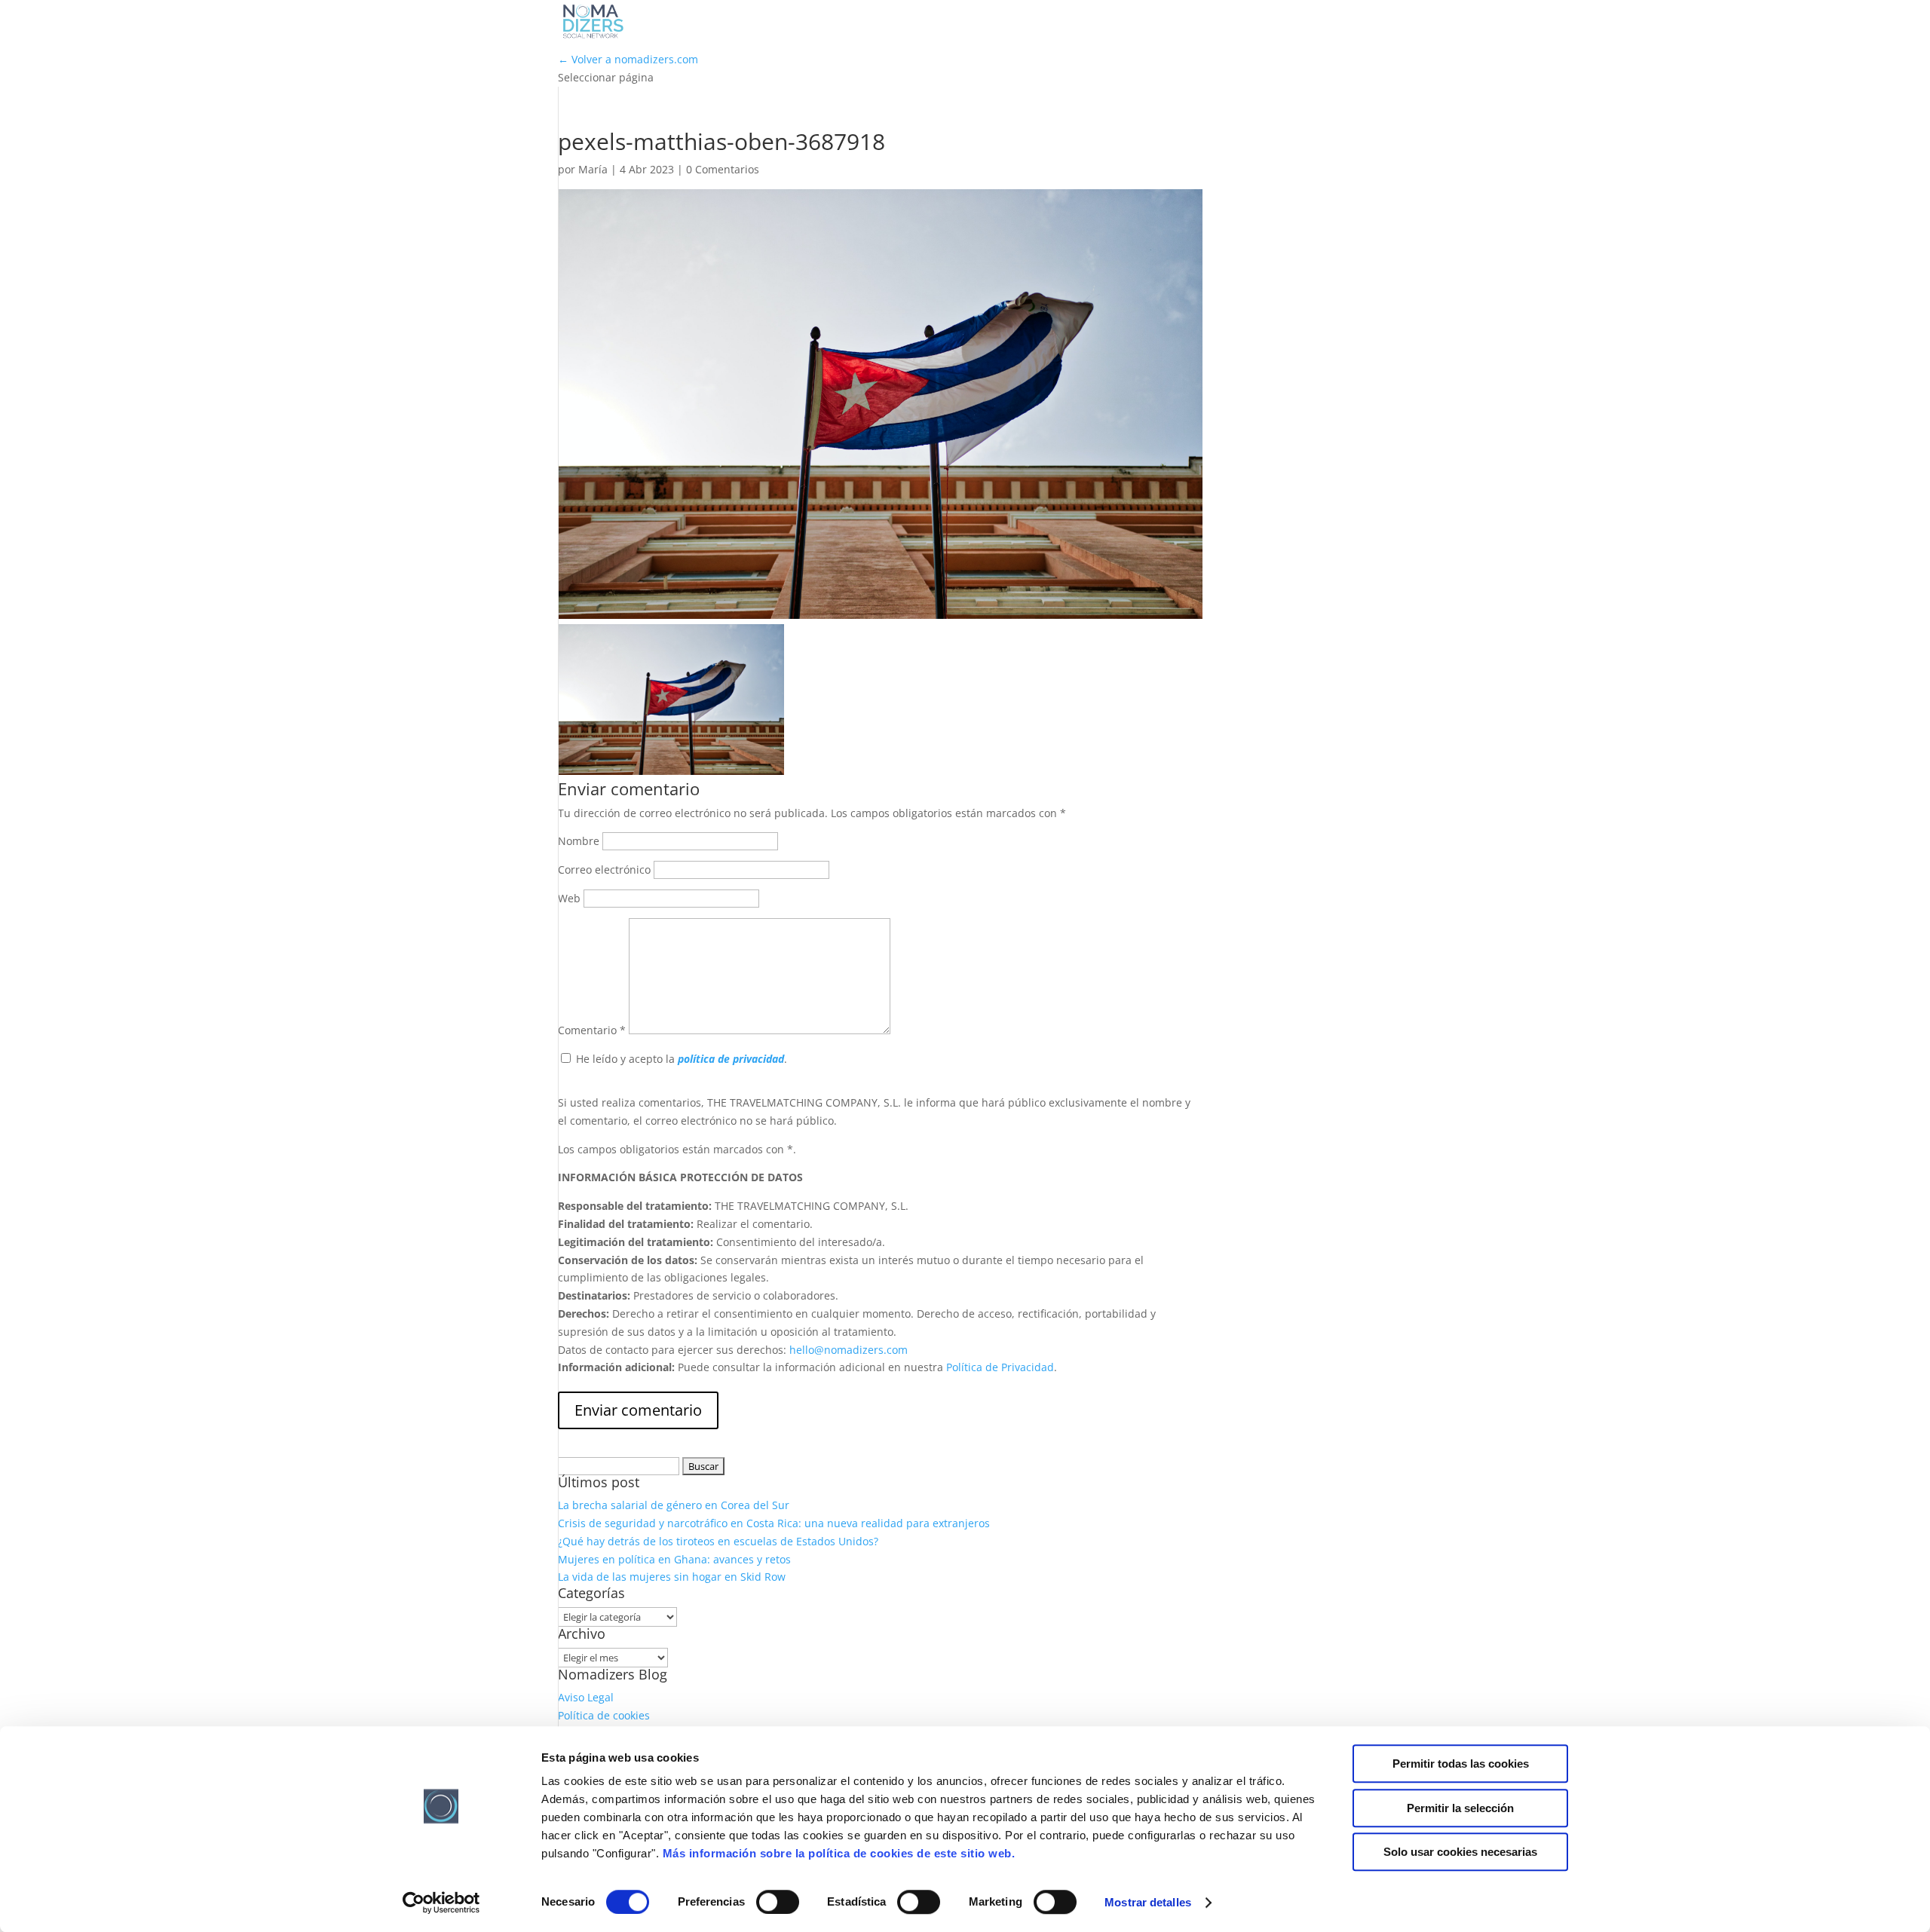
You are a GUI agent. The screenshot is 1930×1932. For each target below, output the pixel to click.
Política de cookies (604, 1715)
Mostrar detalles (1148, 1902)
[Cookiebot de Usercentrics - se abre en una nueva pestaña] (441, 1903)
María (593, 169)
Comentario (592, 1030)
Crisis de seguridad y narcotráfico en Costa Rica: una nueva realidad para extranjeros (774, 1523)
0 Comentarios (723, 169)
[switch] (778, 1902)
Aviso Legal (586, 1697)
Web (569, 898)
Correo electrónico (604, 870)
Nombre (579, 841)
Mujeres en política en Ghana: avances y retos (674, 1559)
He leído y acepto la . (682, 1059)
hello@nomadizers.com (847, 1350)
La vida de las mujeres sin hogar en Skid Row (672, 1577)
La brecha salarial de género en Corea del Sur (674, 1505)
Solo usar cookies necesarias (1460, 1852)
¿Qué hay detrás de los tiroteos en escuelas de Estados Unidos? (718, 1541)
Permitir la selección (1460, 1808)
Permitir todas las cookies (1461, 1764)
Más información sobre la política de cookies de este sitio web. (839, 1853)
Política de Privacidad (1000, 1367)
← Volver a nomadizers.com (628, 59)
